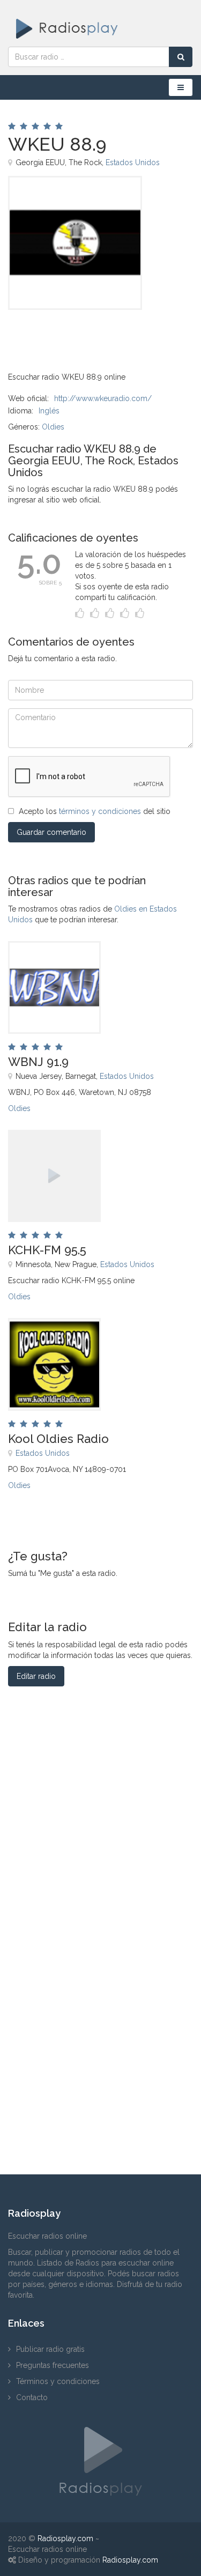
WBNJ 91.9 (38, 1062)
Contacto (32, 2397)
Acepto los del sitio (95, 811)
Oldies (53, 427)
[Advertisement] (62, 334)
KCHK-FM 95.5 (47, 1250)
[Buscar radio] (181, 57)
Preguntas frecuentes (53, 2365)
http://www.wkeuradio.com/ (103, 398)
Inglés (49, 411)
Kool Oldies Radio (58, 1439)
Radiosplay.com (65, 2538)
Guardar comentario (51, 832)
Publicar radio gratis (50, 2349)
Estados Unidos (133, 162)
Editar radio (36, 1676)
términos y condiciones (100, 811)
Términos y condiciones (58, 2381)
